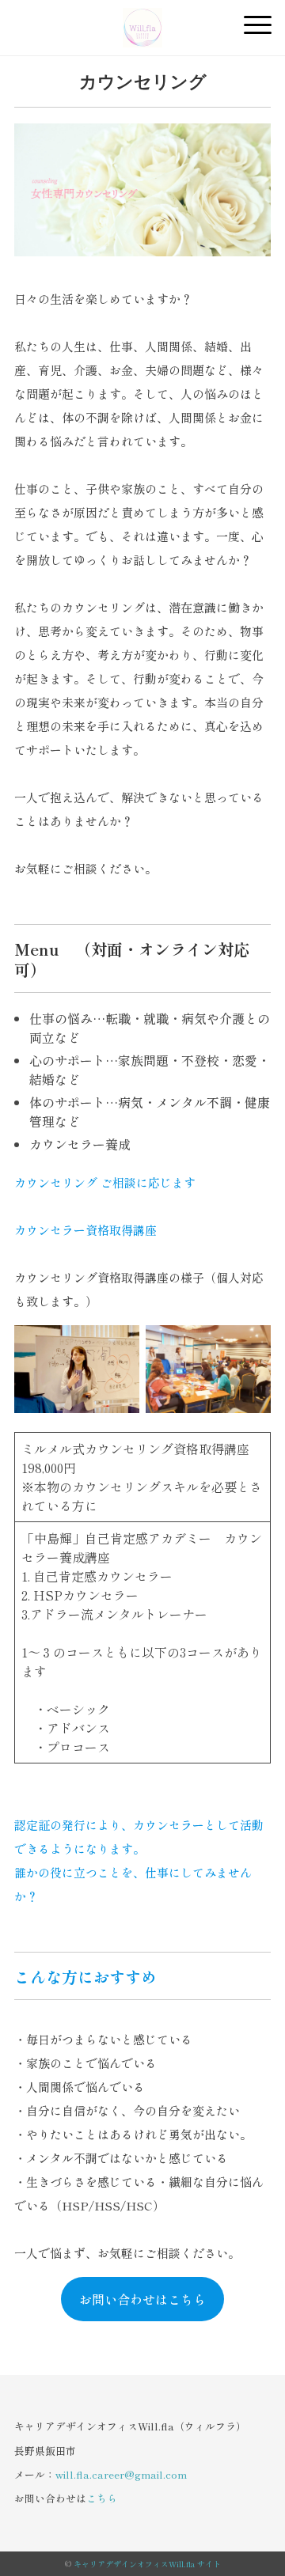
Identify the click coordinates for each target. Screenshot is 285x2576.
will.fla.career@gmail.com (121, 2474)
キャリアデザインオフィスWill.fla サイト (147, 2564)
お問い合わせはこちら (142, 2299)
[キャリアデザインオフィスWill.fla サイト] (142, 20)
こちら (102, 2498)
